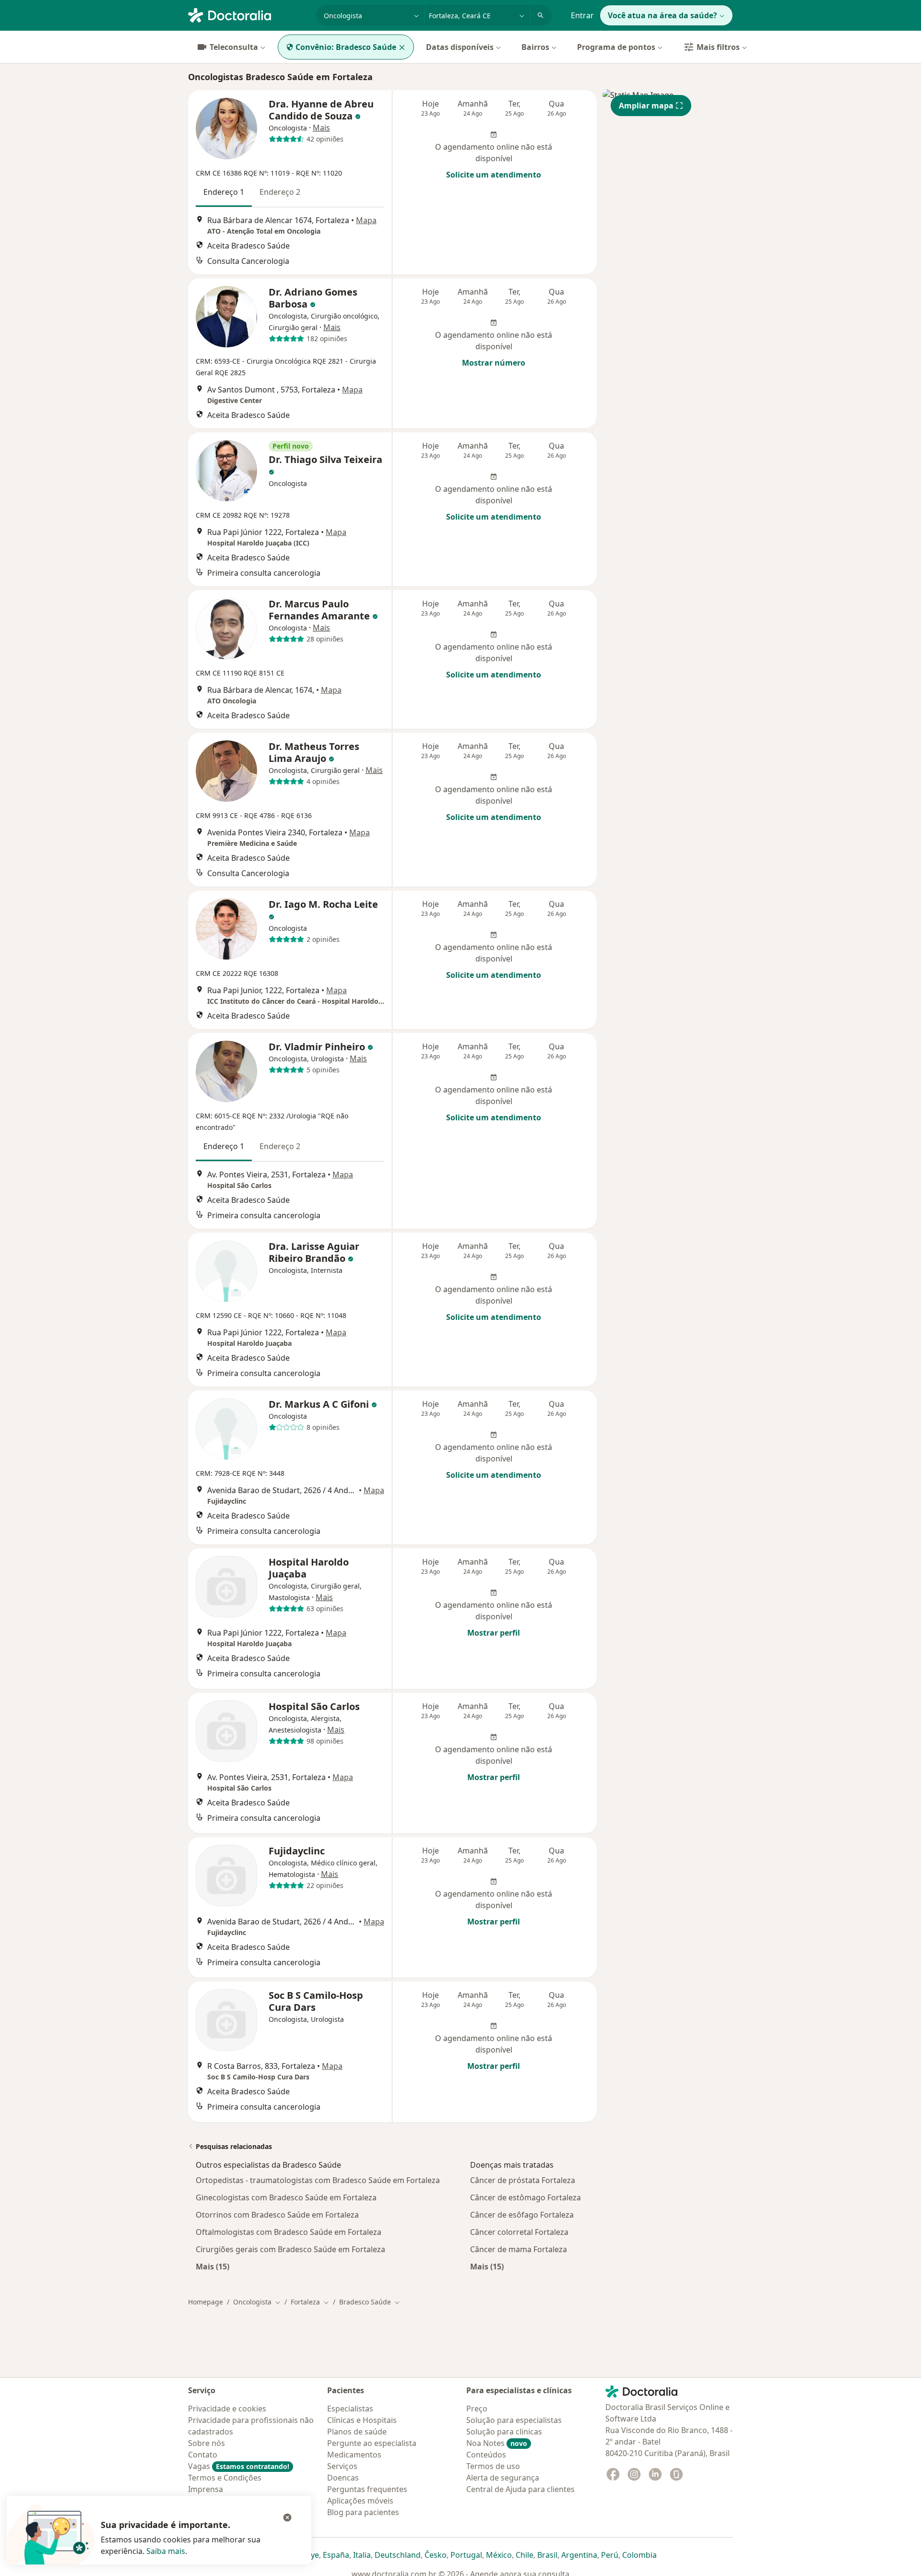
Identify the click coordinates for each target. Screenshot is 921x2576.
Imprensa (206, 2489)
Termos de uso (493, 2466)
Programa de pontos (616, 47)
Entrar (582, 15)
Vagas (239, 2466)
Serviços (342, 2466)
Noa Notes (497, 2443)
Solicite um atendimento (494, 175)
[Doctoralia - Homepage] (248, 14)
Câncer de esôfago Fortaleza (522, 2215)
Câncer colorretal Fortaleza (519, 2232)
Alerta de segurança (503, 2478)
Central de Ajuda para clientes (520, 2489)
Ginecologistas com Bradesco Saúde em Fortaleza (286, 2197)
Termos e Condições (225, 2478)
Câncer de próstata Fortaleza (523, 2180)
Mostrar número (494, 363)
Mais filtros (718, 47)
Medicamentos (354, 2455)
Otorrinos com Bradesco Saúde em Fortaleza (277, 2215)
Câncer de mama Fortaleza (519, 2249)
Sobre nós (207, 2443)
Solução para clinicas (504, 2432)
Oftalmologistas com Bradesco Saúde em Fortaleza (289, 2232)
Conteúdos (486, 2455)
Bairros (535, 47)
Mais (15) (213, 2266)
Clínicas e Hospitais (362, 2420)
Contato (203, 2455)
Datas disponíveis (460, 47)
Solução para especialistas (514, 2420)
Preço (477, 2409)
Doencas (343, 2478)
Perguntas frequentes (367, 2489)
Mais (321, 128)
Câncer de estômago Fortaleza (525, 2197)
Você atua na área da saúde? (662, 15)
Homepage (206, 2302)
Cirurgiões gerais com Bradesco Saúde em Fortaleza (290, 2249)
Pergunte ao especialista (372, 2443)
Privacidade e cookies (227, 2409)
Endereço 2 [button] (280, 192)
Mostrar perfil (494, 1633)
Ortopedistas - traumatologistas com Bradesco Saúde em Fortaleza (318, 2180)
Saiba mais (166, 2551)
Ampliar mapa (646, 106)
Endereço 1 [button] (224, 192)
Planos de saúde (357, 2432)
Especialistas (350, 2409)
